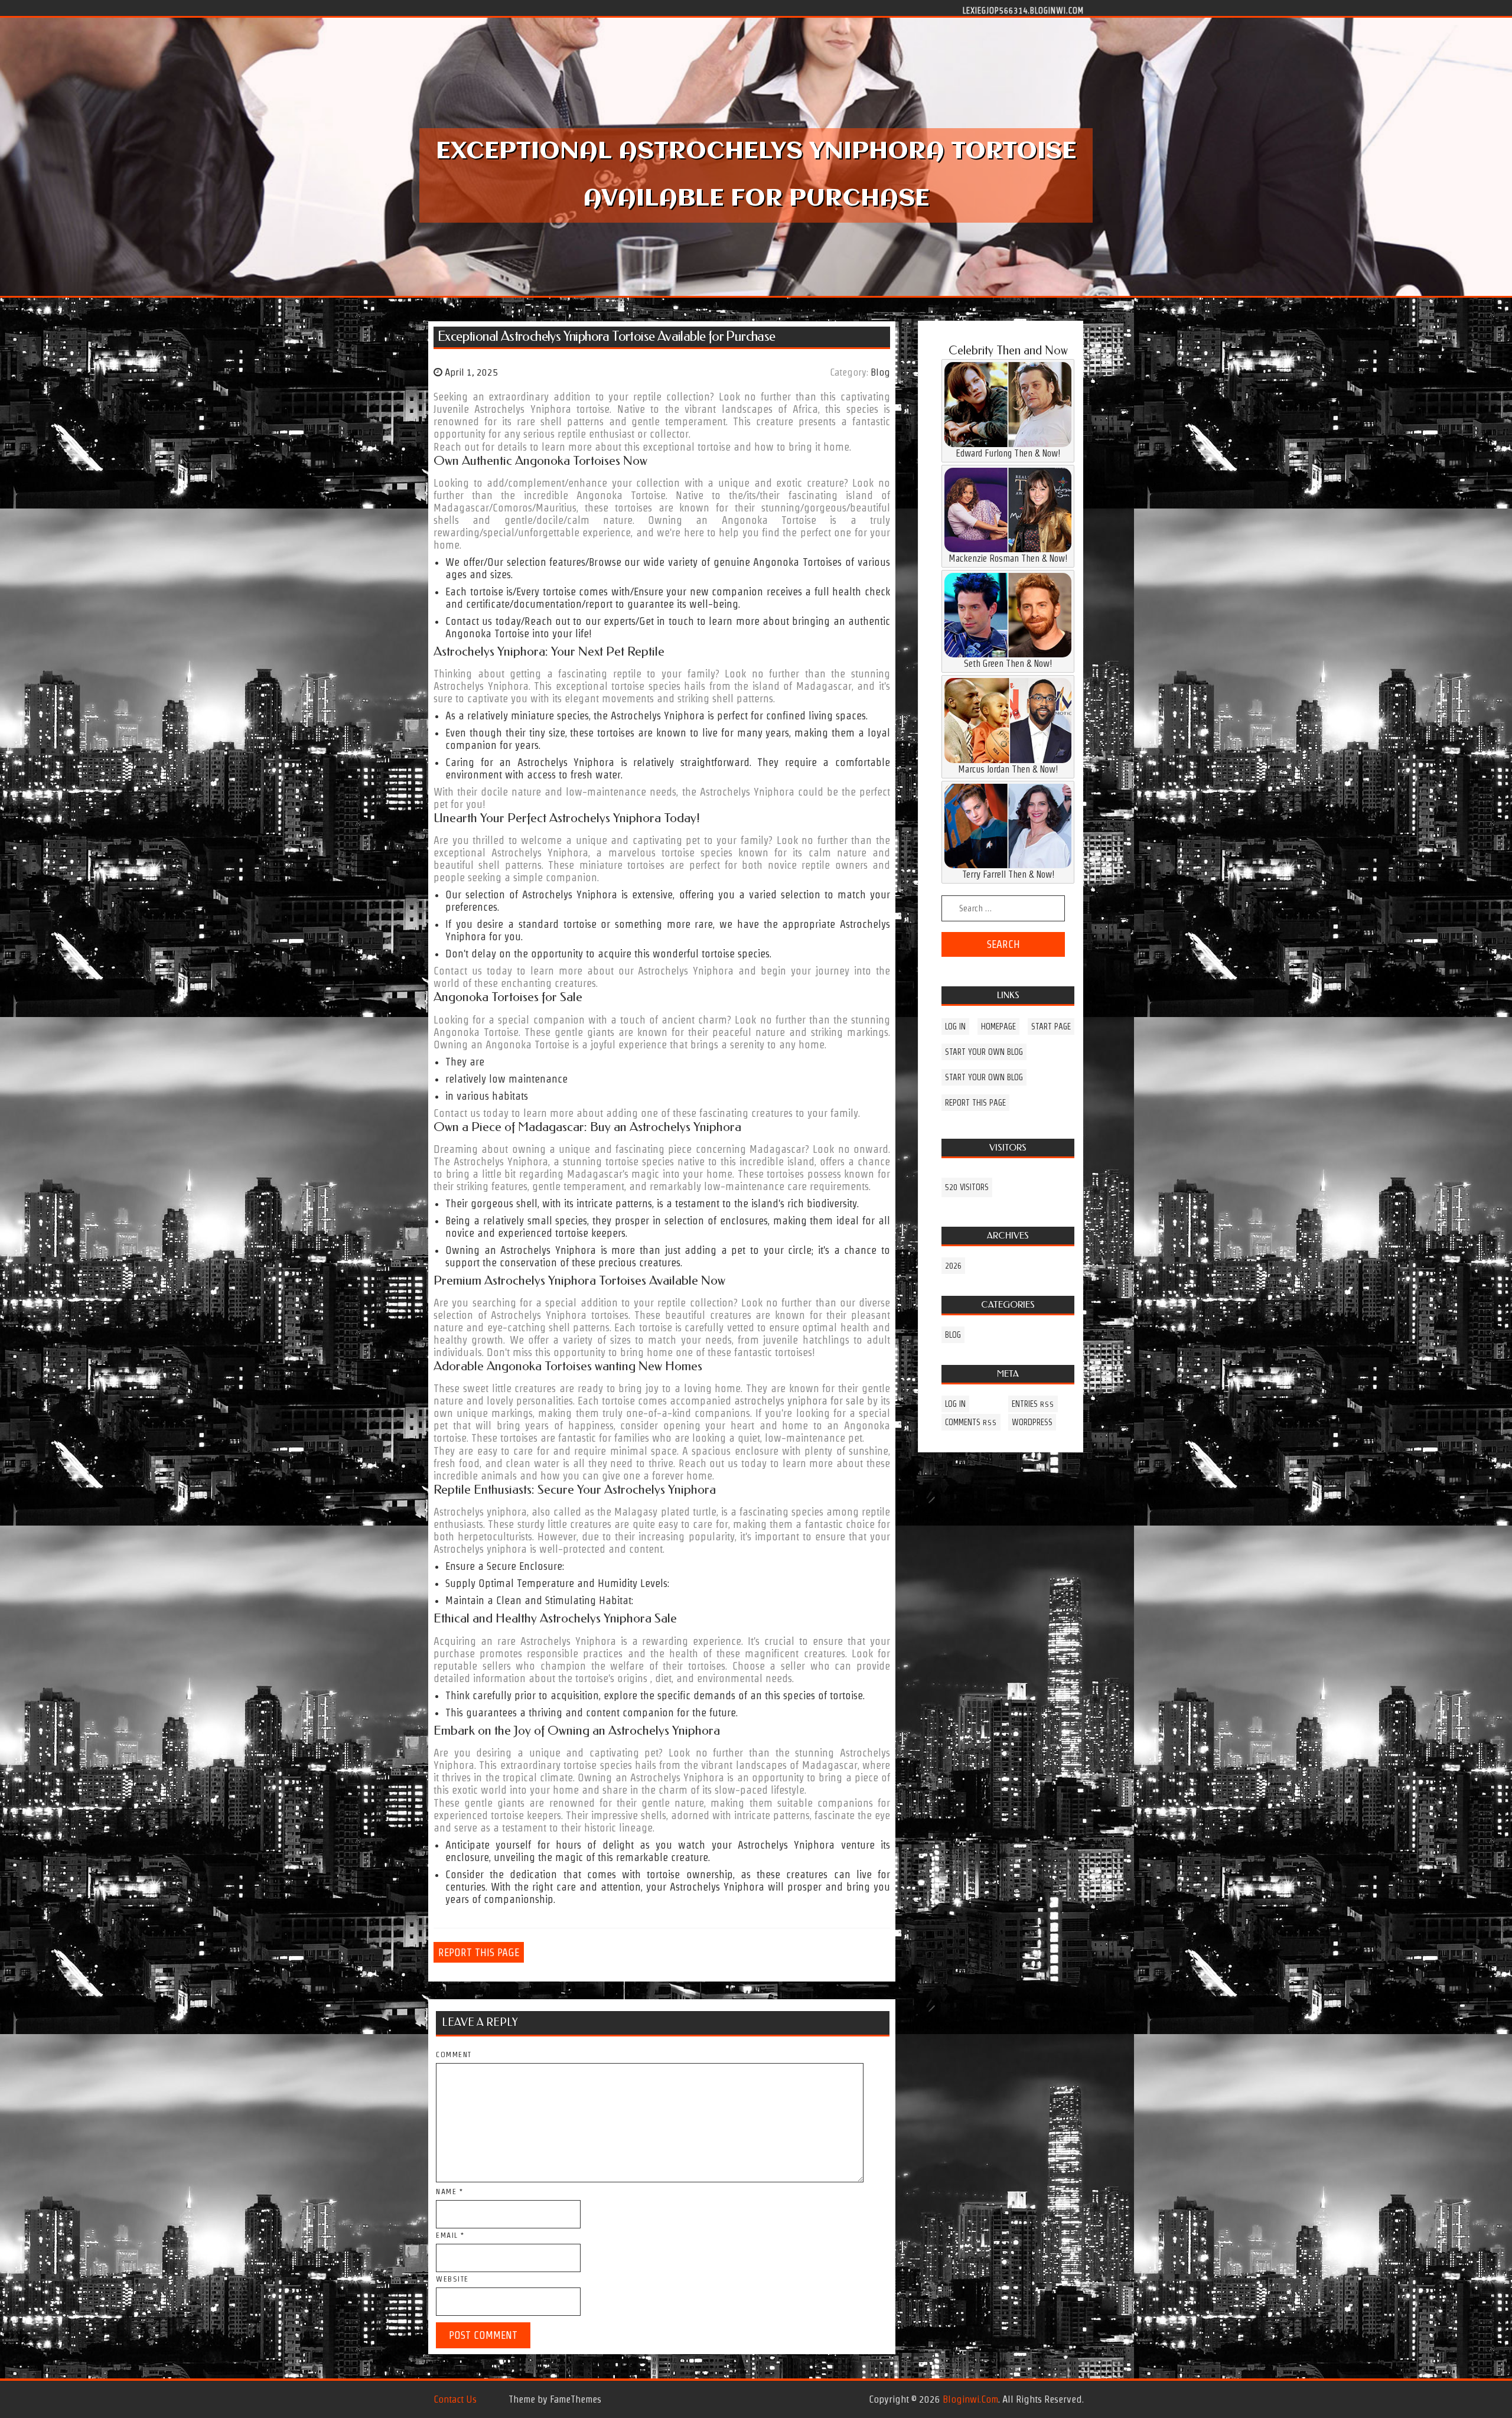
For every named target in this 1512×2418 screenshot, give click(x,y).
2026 (953, 1266)
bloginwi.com (970, 2399)
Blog (880, 372)
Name (449, 2191)
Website (452, 2279)
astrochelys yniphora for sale (799, 1401)
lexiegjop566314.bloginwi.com (1023, 10)
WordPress (1032, 1422)
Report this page (479, 1952)
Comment (454, 2054)
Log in (955, 1026)
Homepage (998, 1026)
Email (450, 2235)
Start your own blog (984, 1052)
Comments (971, 1422)
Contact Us (455, 2399)
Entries (1033, 1404)
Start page (1051, 1026)
